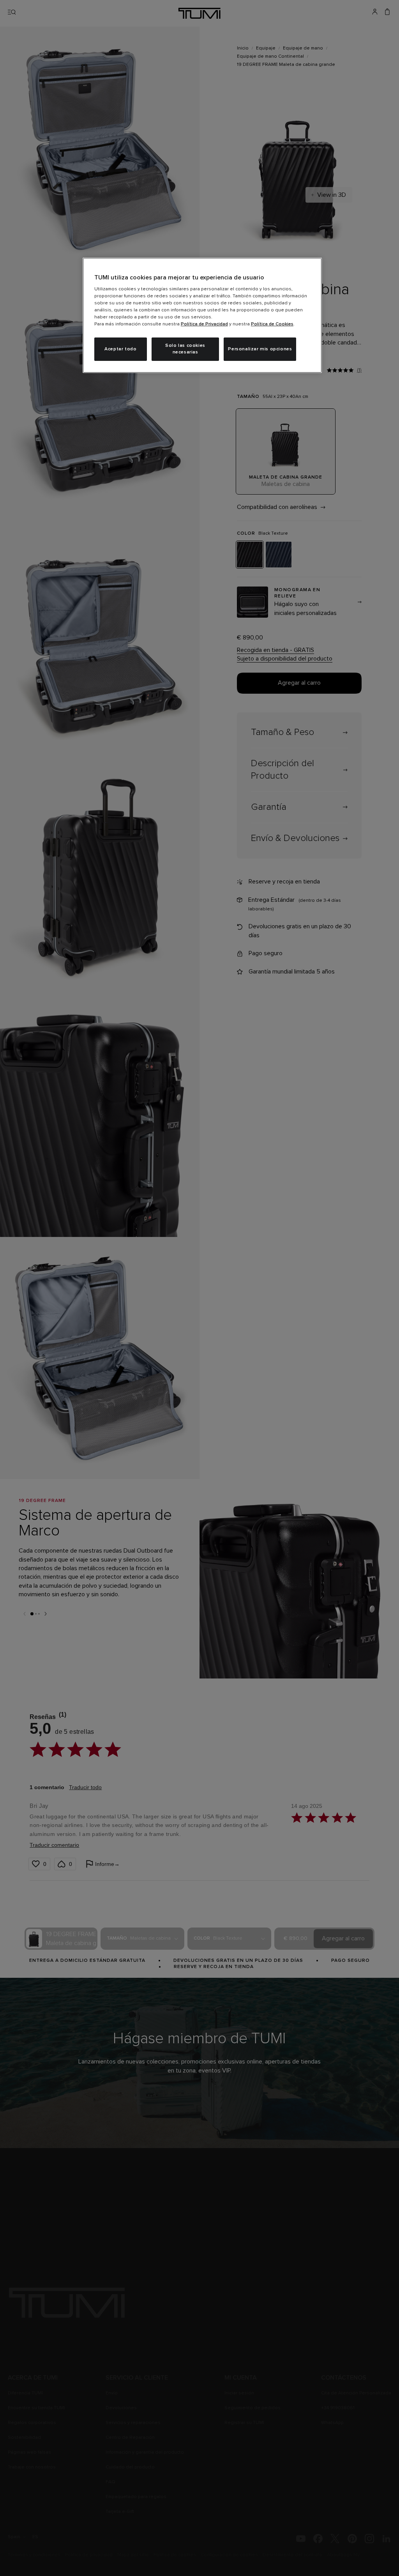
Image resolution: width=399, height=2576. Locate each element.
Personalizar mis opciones (260, 349)
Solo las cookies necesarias (185, 349)
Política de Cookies (272, 324)
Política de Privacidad (204, 324)
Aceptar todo (120, 349)
